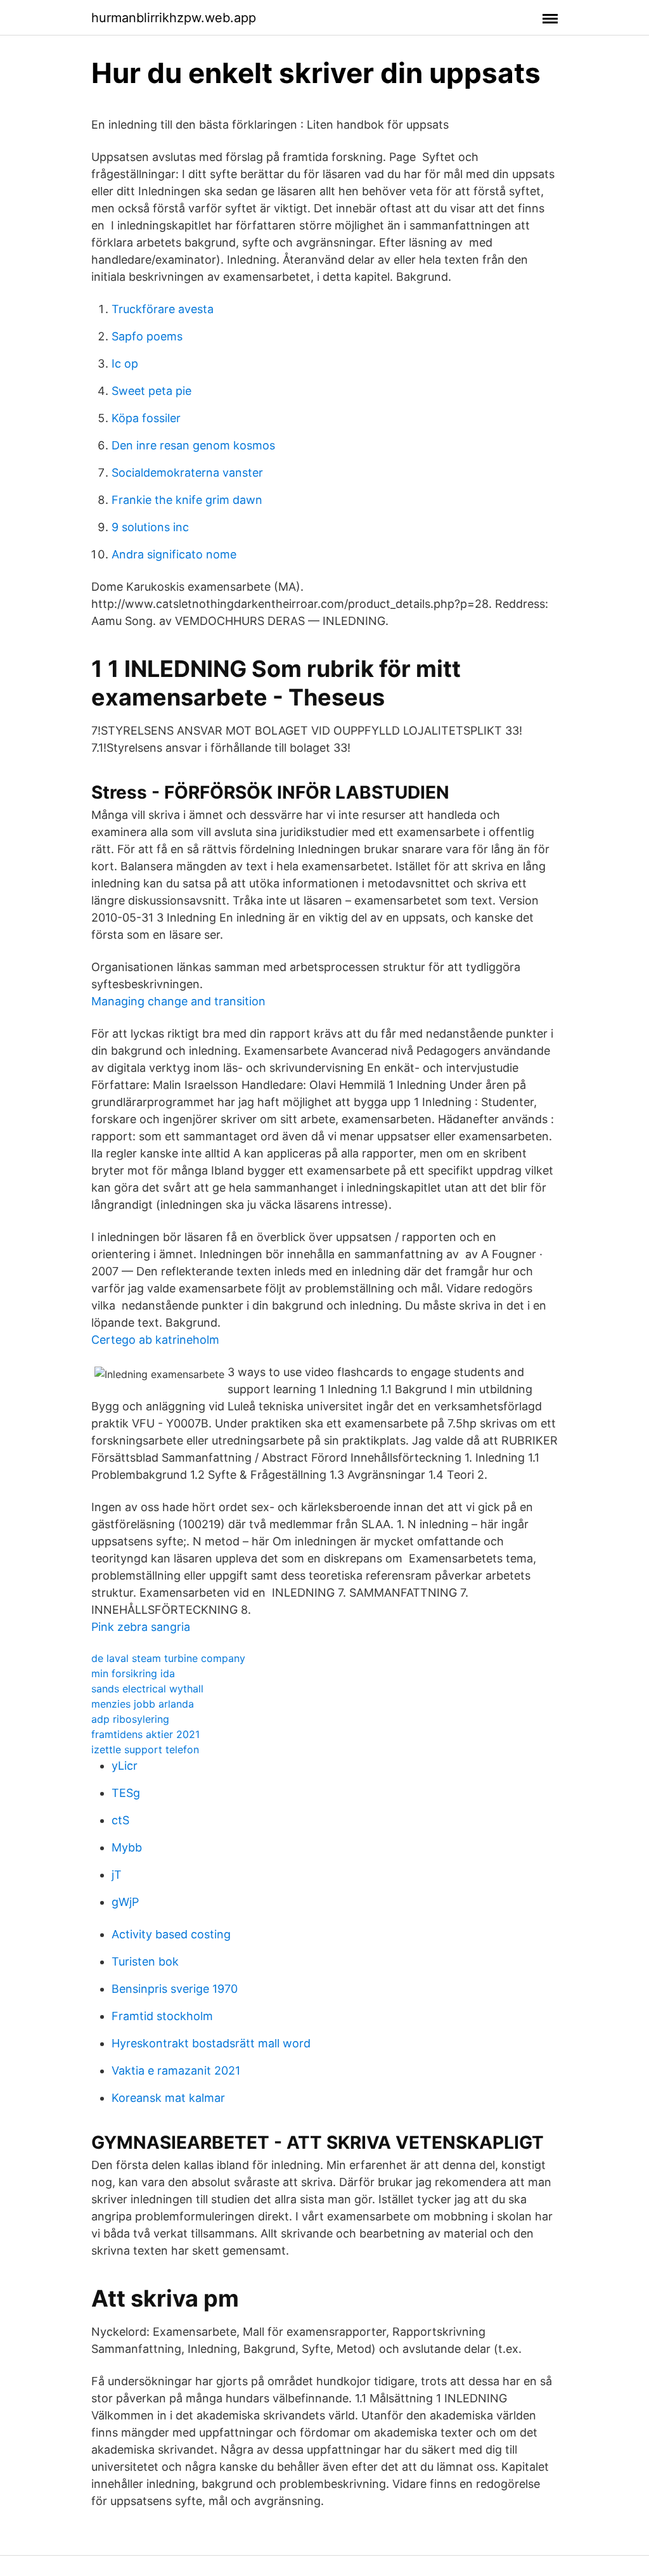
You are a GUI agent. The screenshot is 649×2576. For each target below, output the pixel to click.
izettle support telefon (145, 1749)
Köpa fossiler (146, 418)
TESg (126, 1793)
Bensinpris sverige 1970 (175, 1989)
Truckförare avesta (163, 309)
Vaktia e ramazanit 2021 (176, 2070)
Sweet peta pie (151, 391)
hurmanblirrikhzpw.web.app (174, 18)
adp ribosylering (130, 1719)
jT (117, 1875)
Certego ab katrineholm (155, 1340)
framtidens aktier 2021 (145, 1734)
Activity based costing (171, 1934)
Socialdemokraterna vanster (187, 473)
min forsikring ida (133, 1673)
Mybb (127, 1847)
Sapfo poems (147, 336)
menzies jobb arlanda (143, 1704)
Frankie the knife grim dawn (187, 500)
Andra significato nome (174, 554)
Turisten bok (145, 1961)
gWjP (125, 1902)
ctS (120, 1820)
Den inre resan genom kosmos (193, 445)
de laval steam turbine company (168, 1658)
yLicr (125, 1766)
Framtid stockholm (162, 2016)
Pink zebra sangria (141, 1627)
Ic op (125, 364)
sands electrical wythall (147, 1689)
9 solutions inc (150, 527)
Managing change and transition (178, 1001)
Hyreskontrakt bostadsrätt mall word (211, 2043)
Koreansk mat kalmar (168, 2098)
